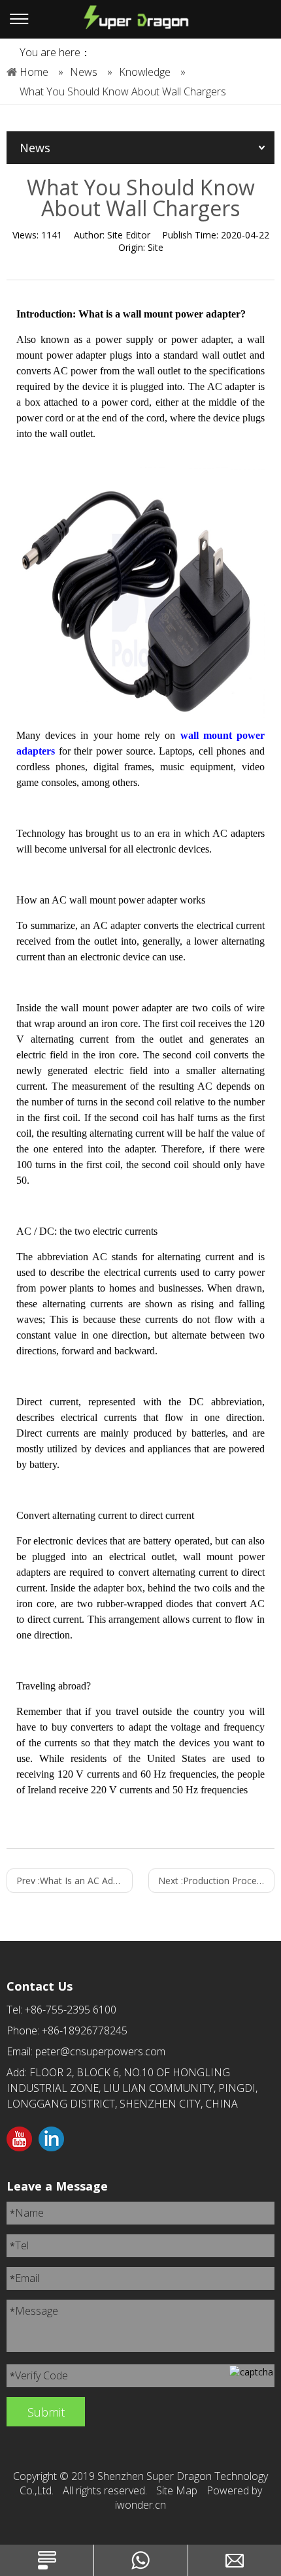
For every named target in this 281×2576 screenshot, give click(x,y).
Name (27, 2213)
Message (34, 2311)
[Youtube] (19, 2140)
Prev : (74, 1881)
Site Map (177, 2490)
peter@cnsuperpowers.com (100, 2051)
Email (25, 2278)
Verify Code (39, 2375)
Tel (19, 2245)
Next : (216, 1881)
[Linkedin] (51, 2140)
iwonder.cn (140, 2505)
